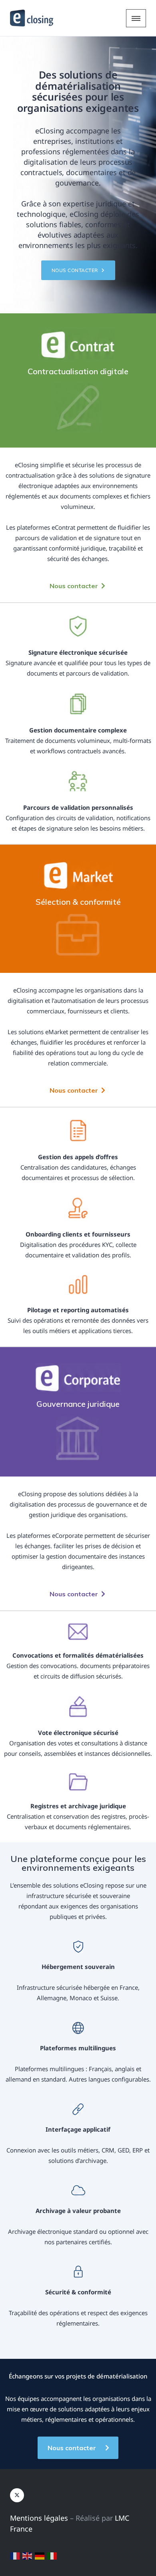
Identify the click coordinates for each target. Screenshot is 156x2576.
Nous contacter (76, 270)
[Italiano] (52, 2555)
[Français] (15, 2555)
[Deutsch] (40, 2555)
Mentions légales (39, 2518)
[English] (28, 2555)
